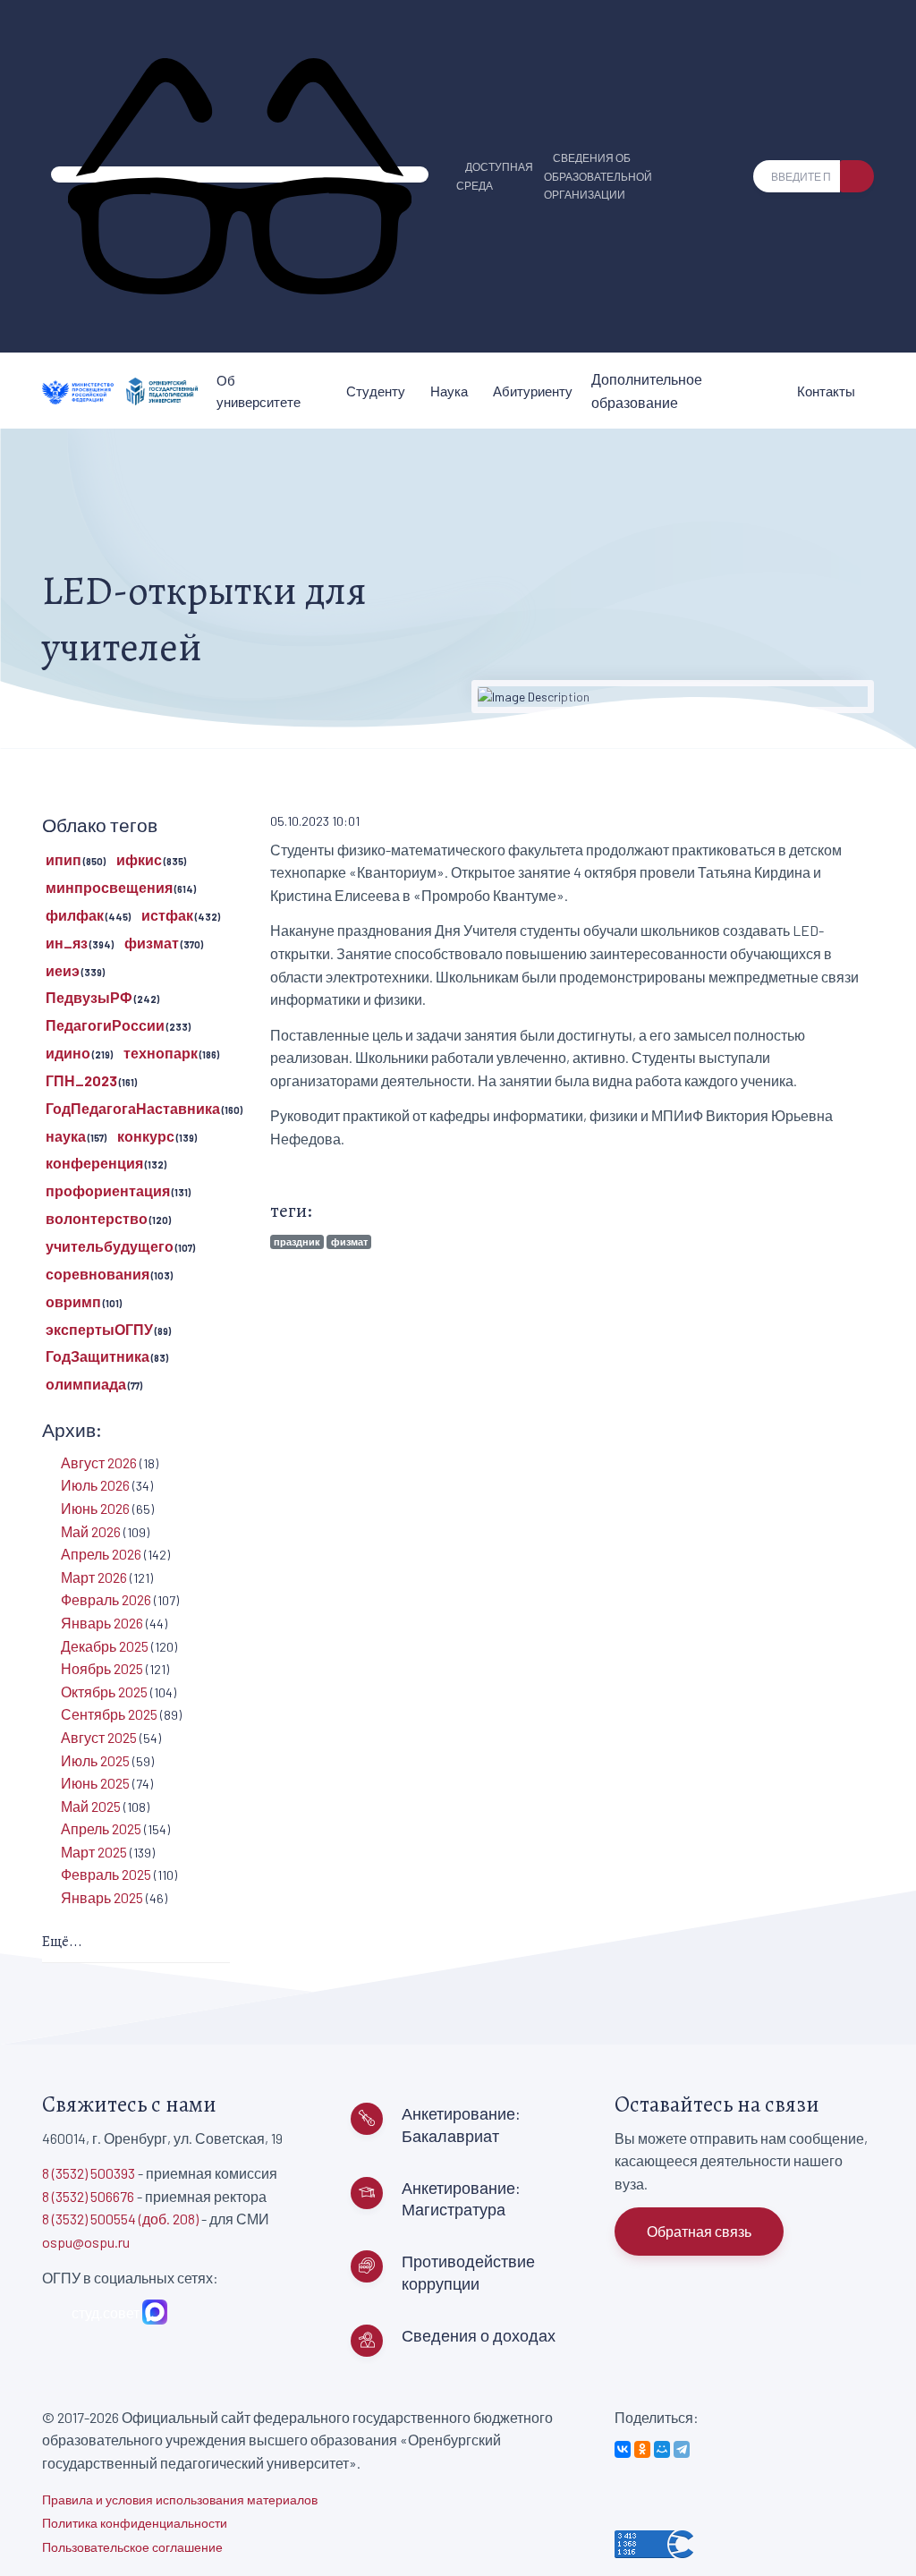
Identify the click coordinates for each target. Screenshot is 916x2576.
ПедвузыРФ (89, 997)
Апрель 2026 (101, 1554)
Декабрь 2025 (105, 1646)
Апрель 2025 (101, 1828)
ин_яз (67, 943)
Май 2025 (91, 1806)
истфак (167, 915)
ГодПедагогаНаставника (133, 1108)
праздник (297, 1241)
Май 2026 (91, 1531)
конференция (94, 1163)
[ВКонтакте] (623, 2449)
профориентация (108, 1190)
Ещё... (62, 1942)
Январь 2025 (102, 1897)
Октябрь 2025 (104, 1692)
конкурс (146, 1136)
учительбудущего (110, 1246)
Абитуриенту (533, 391)
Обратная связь (699, 2231)
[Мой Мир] (662, 2449)
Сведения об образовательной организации (598, 176)
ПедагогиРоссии (105, 1025)
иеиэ (63, 970)
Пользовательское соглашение (132, 2547)
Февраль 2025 (106, 1874)
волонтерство (97, 1218)
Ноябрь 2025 (102, 1668)
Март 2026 (94, 1577)
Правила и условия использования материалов (180, 2499)
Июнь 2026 (95, 1508)
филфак (75, 915)
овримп (73, 1301)
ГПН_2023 (81, 1080)
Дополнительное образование (647, 391)
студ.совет (103, 2312)
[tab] (136, 1943)
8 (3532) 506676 (88, 2196)
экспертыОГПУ (99, 1329)
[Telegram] (682, 2449)
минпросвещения (109, 887)
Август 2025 (99, 1737)
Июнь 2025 (95, 1783)
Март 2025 (94, 1852)
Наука (449, 391)
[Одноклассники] (642, 2449)
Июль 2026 (95, 1485)
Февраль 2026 (106, 1599)
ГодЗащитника (98, 1356)
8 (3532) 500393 (89, 2173)
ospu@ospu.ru (86, 2242)
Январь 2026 (102, 1623)
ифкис (139, 859)
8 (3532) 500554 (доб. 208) (120, 2219)
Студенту (376, 391)
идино (68, 1053)
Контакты (826, 391)
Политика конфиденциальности (135, 2523)
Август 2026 (99, 1462)
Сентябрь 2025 (109, 1714)
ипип (64, 859)
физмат (349, 1241)
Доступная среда (495, 176)
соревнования (98, 1274)
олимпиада (86, 1384)
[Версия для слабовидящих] (240, 174)
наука (66, 1136)
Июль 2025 (95, 1760)
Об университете (259, 391)
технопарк (161, 1053)
